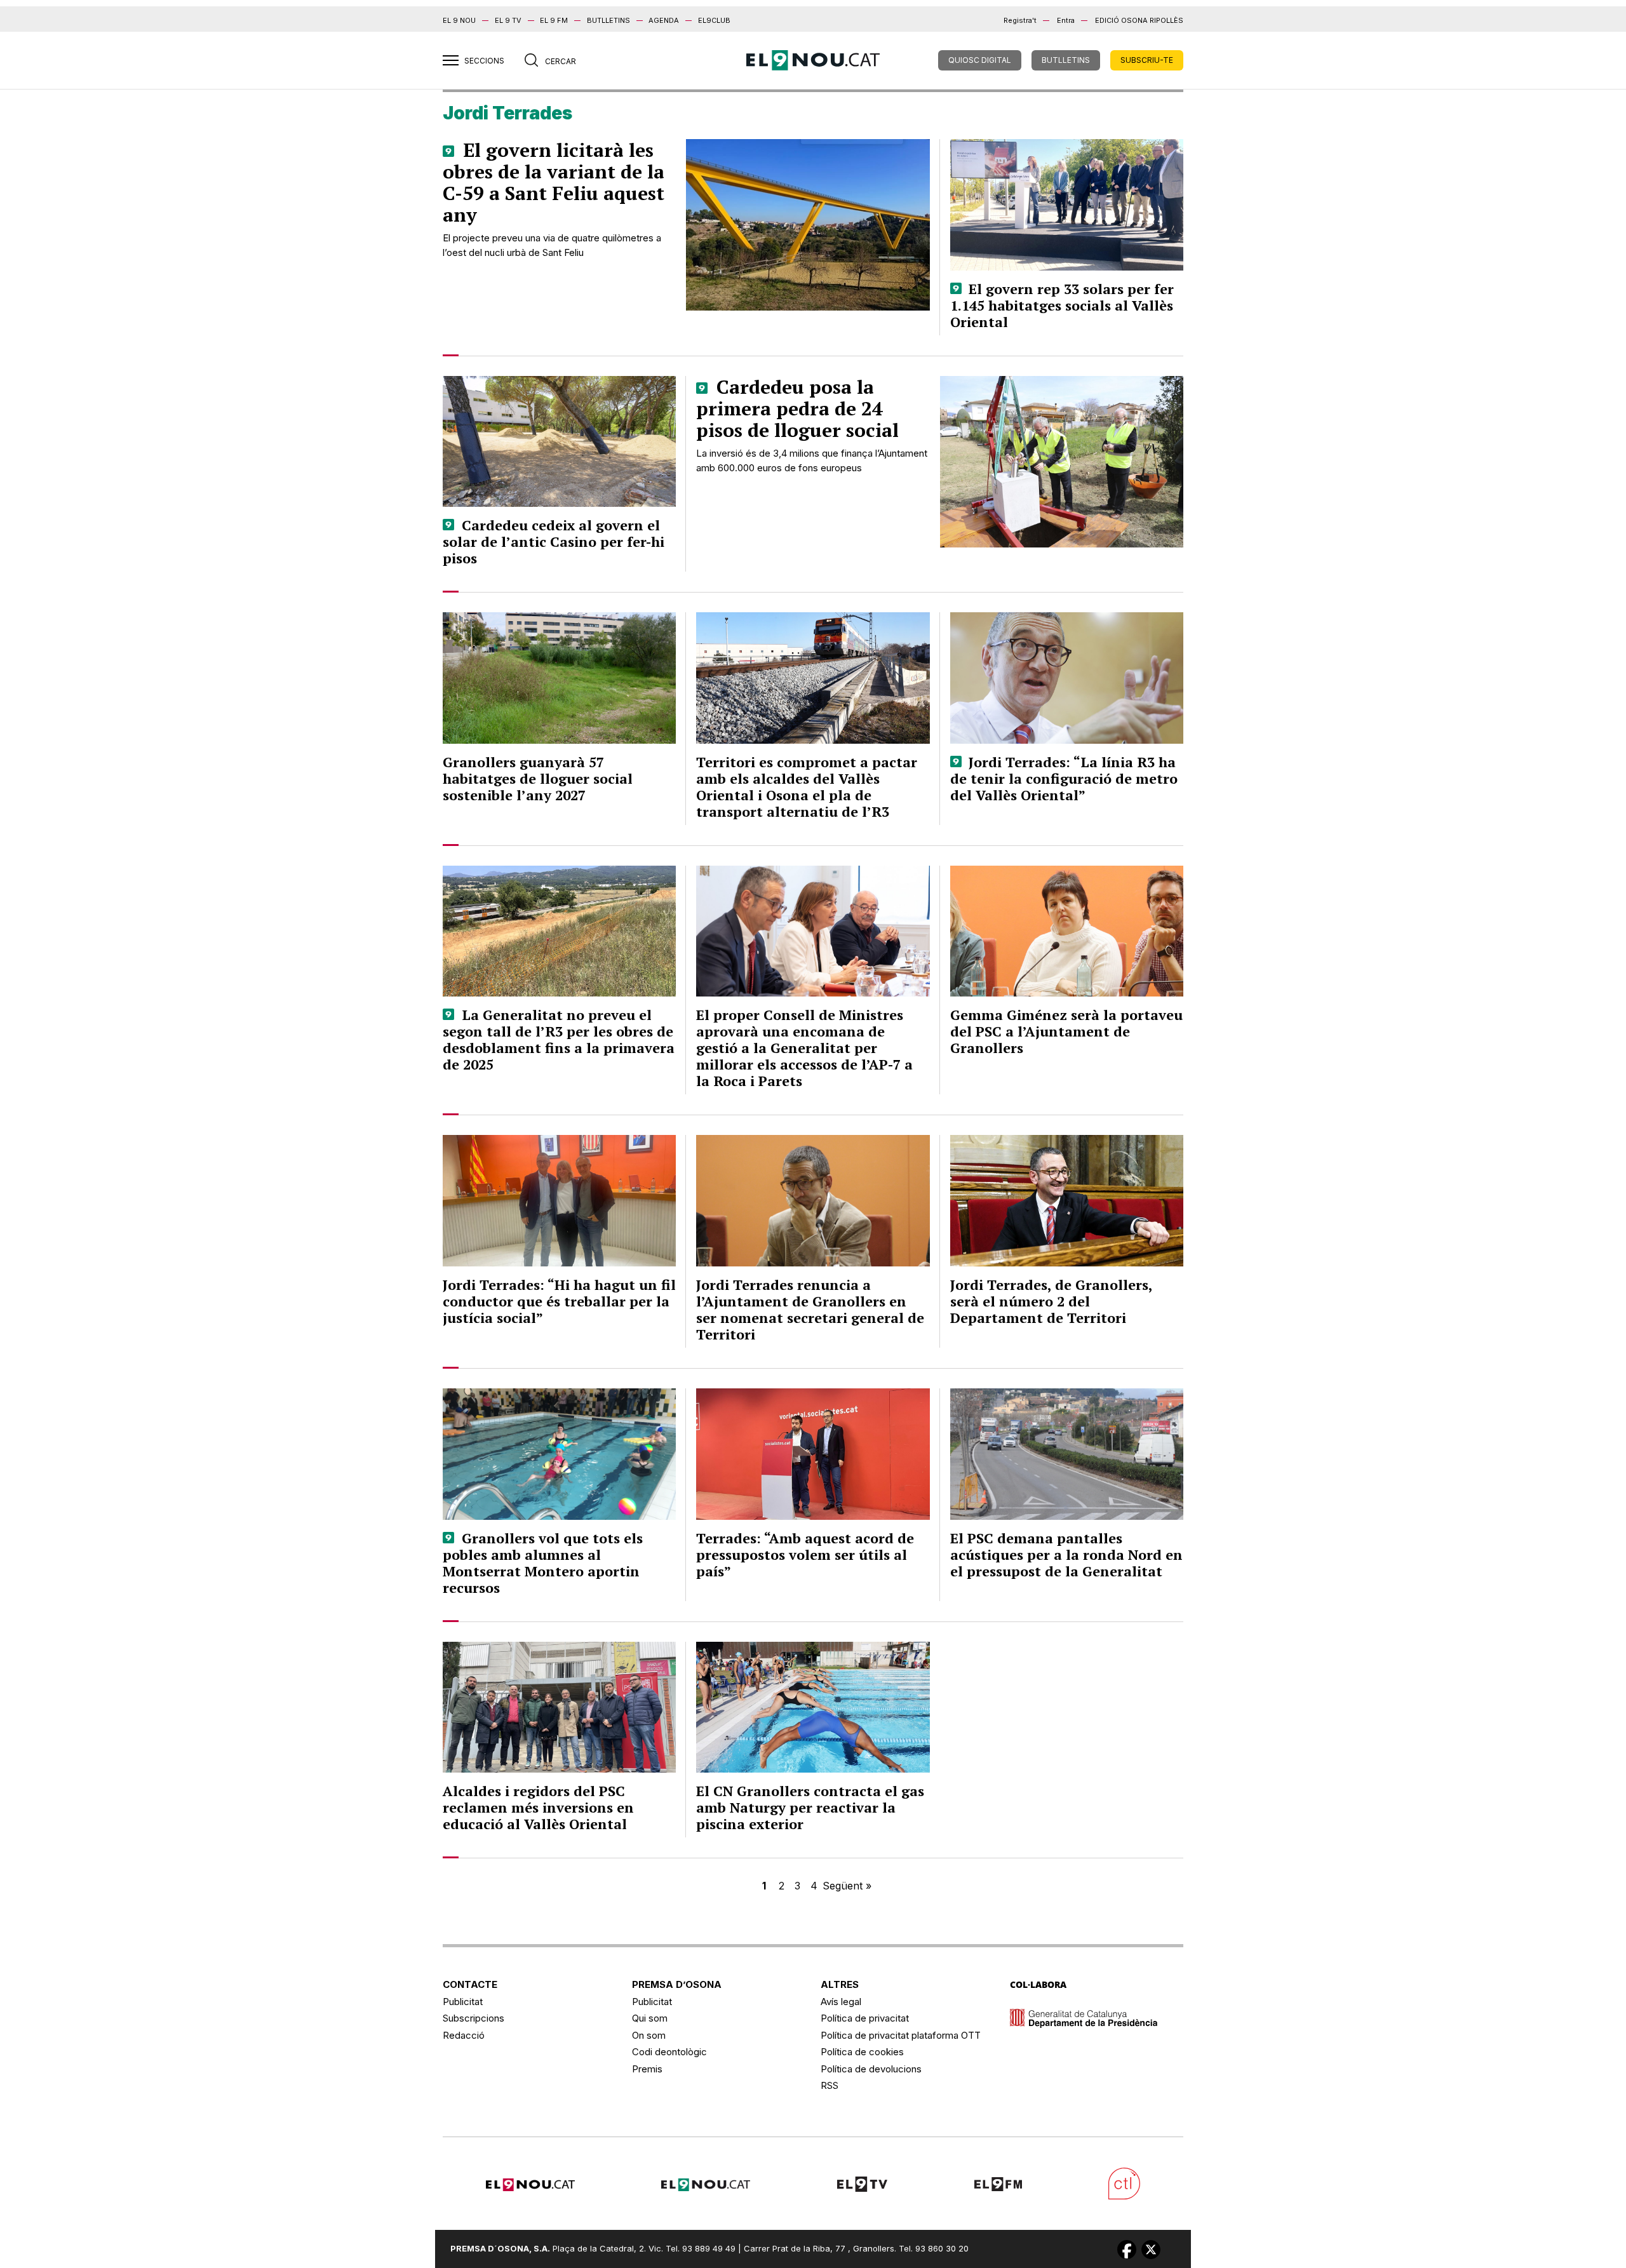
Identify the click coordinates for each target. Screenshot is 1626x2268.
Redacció (464, 2035)
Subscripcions (474, 2018)
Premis (647, 2069)
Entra (1066, 20)
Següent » (847, 1886)
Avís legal (841, 2002)
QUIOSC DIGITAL (980, 60)
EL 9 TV (508, 20)
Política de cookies (862, 2052)
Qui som (650, 2018)
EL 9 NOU (459, 20)
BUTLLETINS (608, 20)
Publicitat (463, 2002)
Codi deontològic (669, 2052)
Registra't (1020, 20)
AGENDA (664, 20)
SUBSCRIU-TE (1147, 60)
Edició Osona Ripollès (1139, 20)
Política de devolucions (871, 2069)
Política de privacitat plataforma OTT (901, 2035)
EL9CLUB (714, 20)
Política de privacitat (865, 2018)
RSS (830, 2085)
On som (649, 2035)
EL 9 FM (554, 20)
